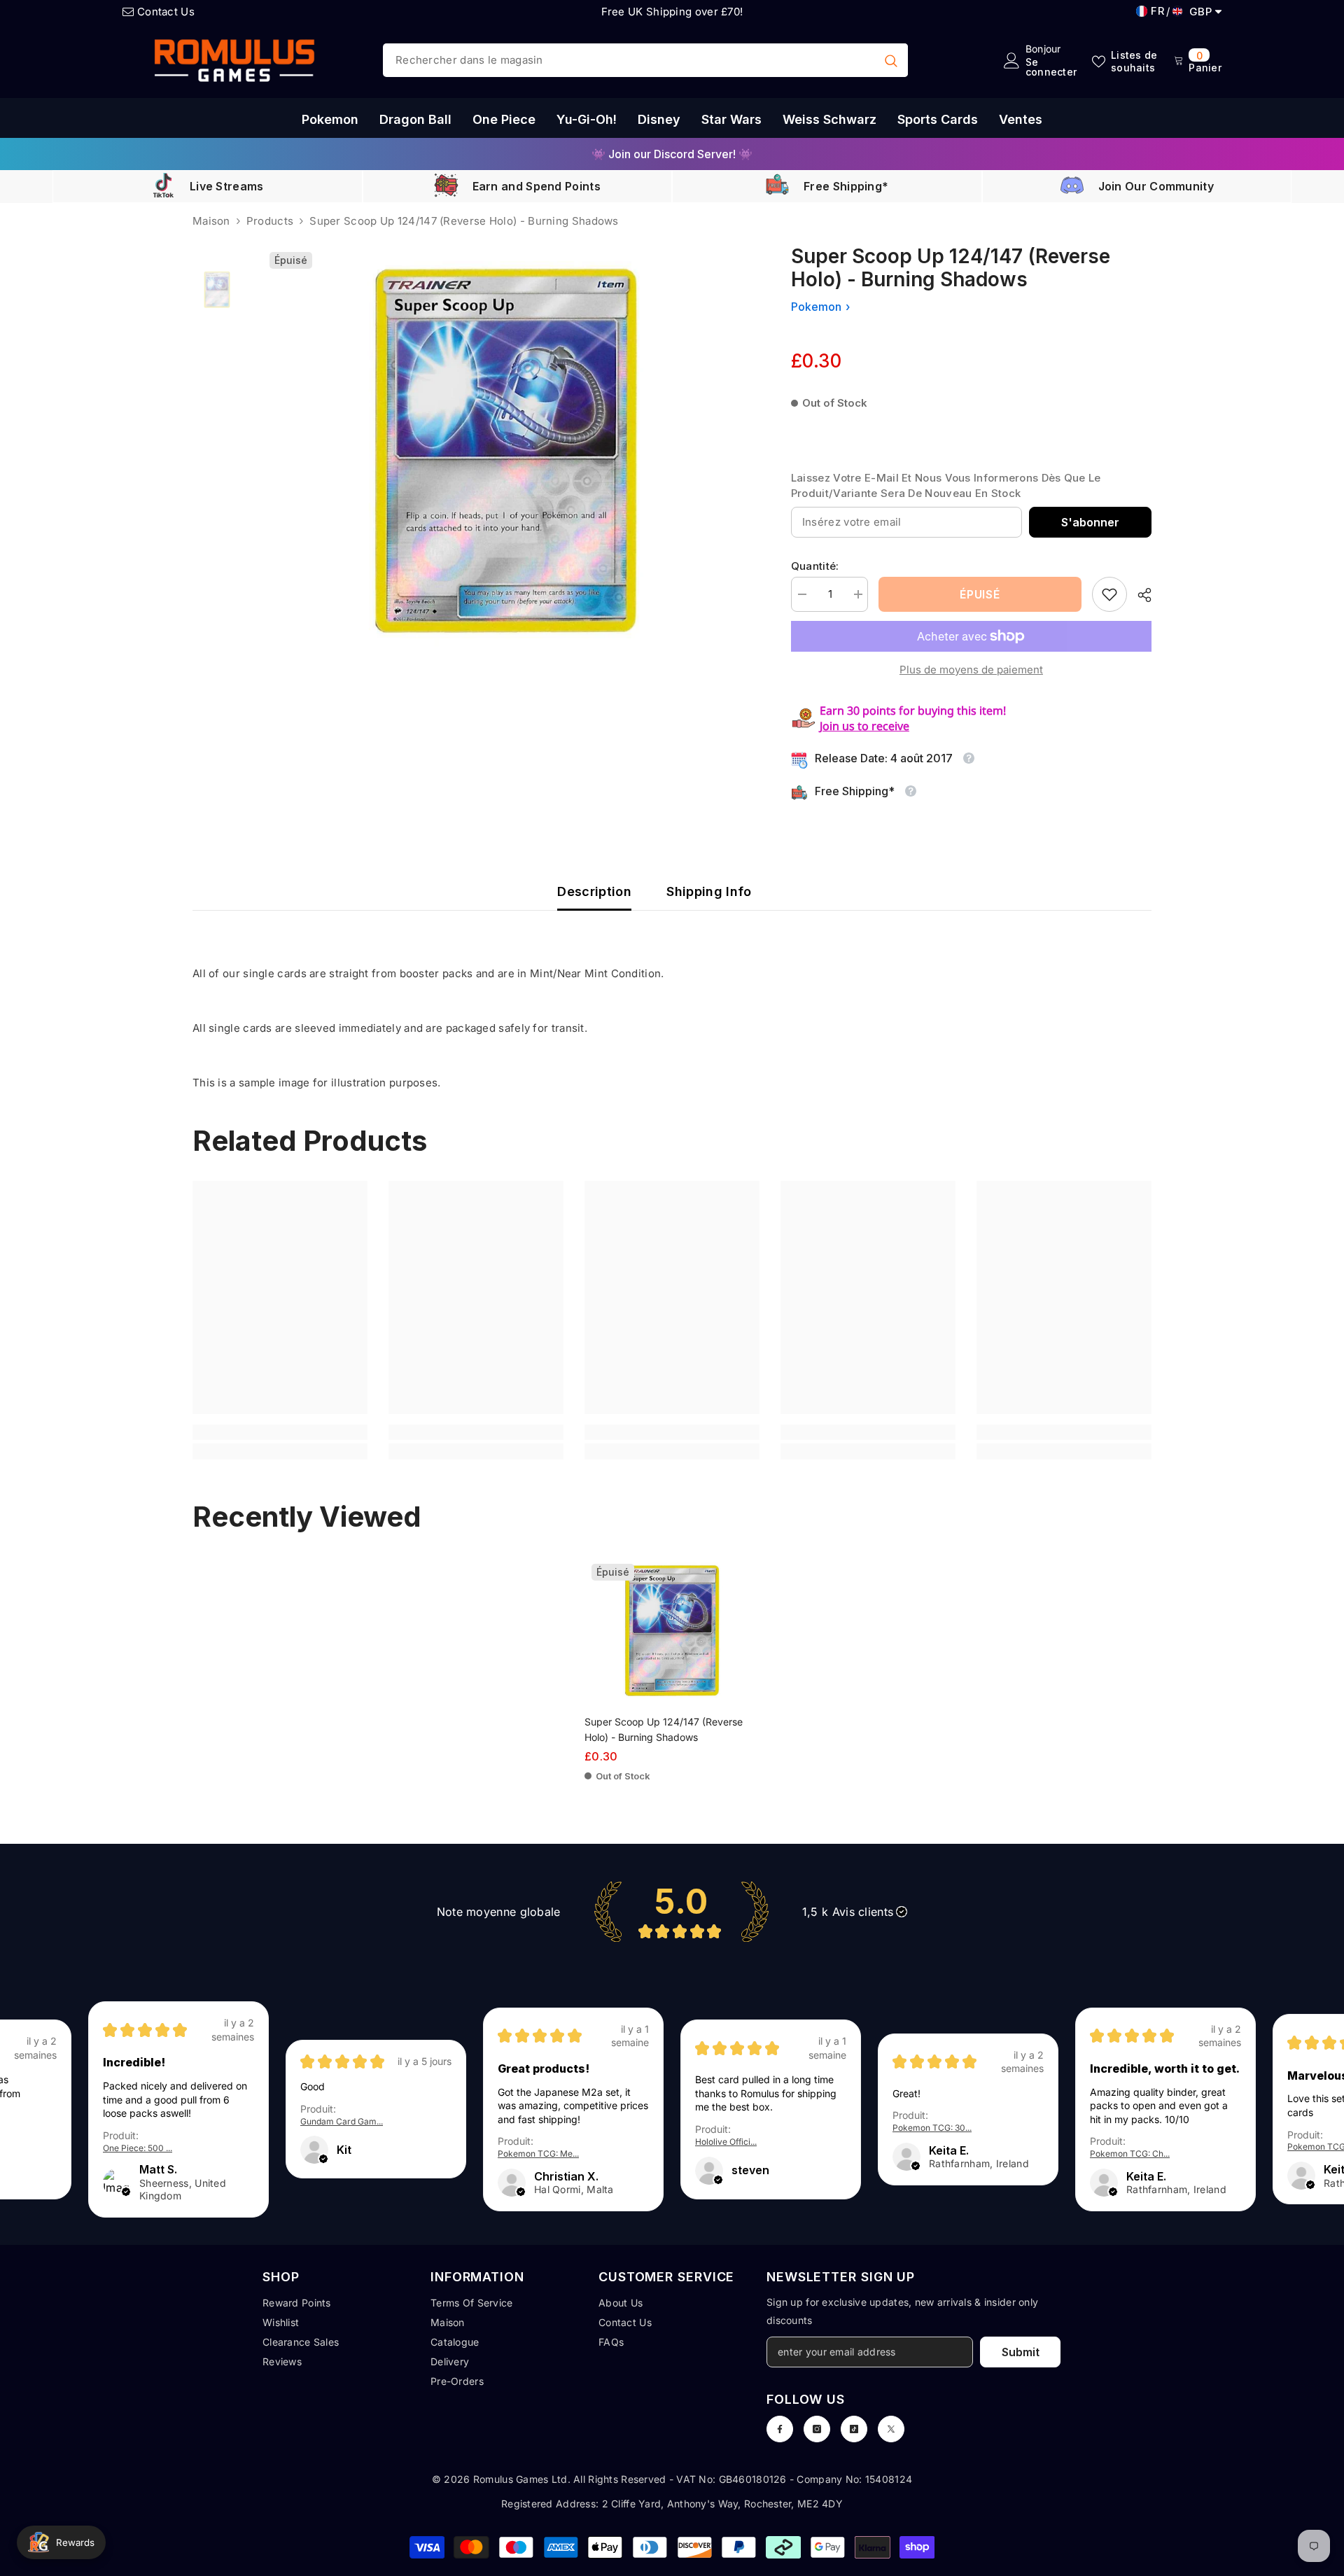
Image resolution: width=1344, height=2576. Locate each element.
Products (270, 221)
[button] (126, 2192)
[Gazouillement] (891, 2429)
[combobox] (629, 60)
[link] (1109, 594)
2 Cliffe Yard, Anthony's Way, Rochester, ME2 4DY (722, 2504)
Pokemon (816, 307)
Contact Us (166, 12)
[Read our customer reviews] (672, 1911)
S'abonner (1090, 522)
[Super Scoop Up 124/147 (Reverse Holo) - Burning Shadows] (672, 1631)
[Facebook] (780, 2429)
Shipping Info (709, 891)
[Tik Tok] (854, 2429)
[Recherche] (645, 60)
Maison (211, 221)
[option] (672, 154)
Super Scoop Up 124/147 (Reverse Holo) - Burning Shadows (664, 1729)
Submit (1021, 2352)
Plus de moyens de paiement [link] (971, 670)
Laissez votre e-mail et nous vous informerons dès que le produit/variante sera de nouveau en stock (946, 485)
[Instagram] (817, 2429)
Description (594, 891)
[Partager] (1139, 595)
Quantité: (815, 566)
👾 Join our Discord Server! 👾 (672, 154)
